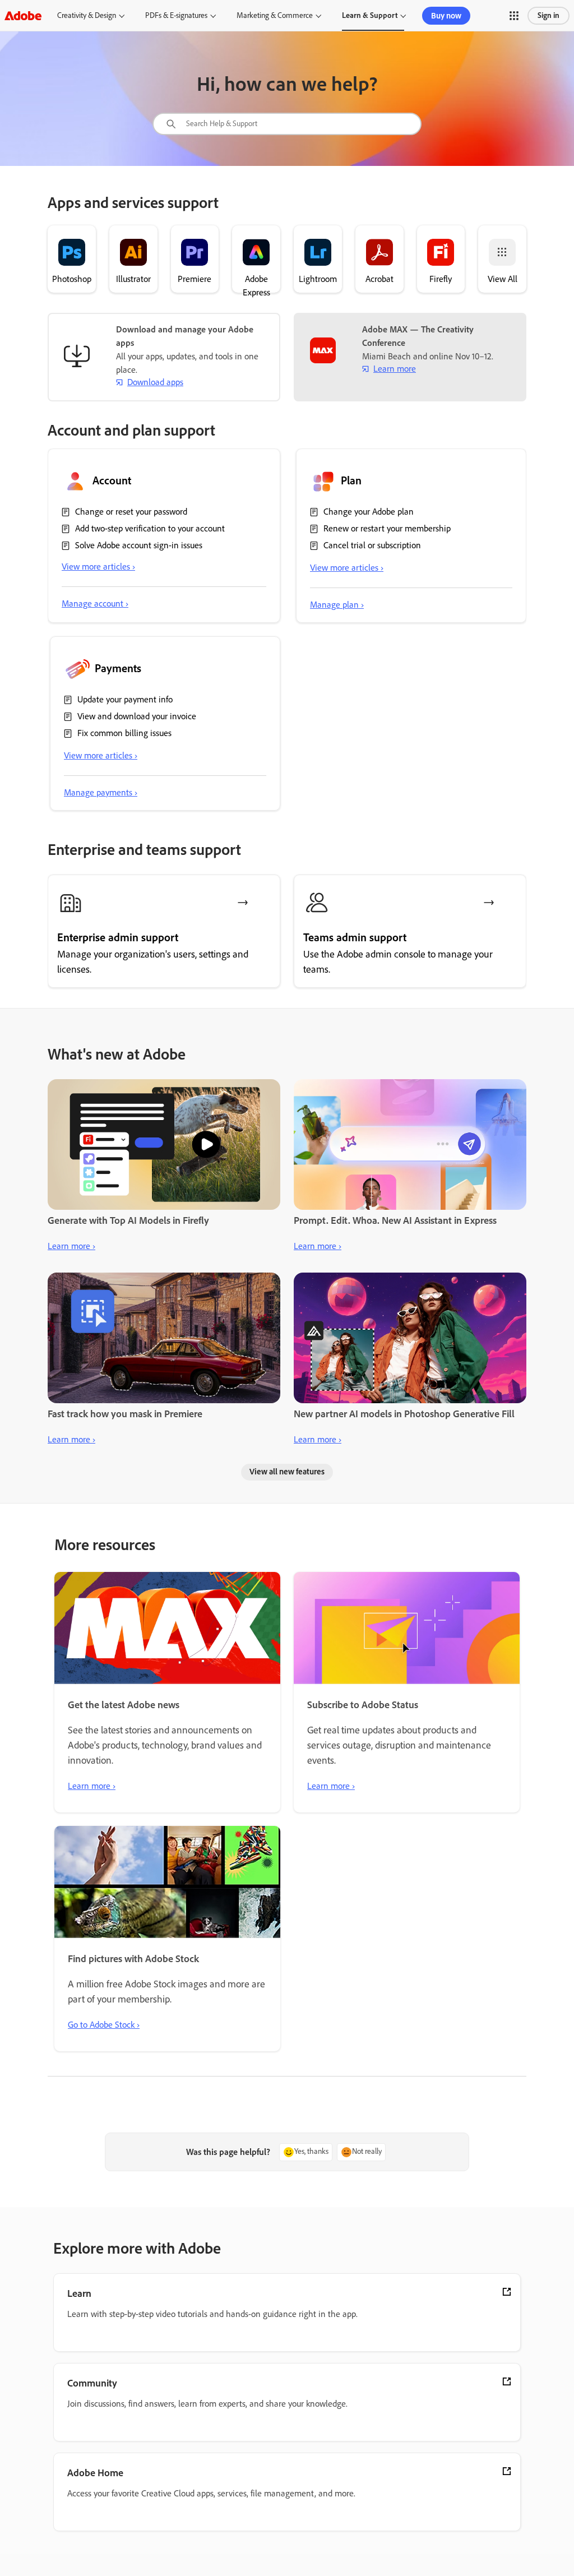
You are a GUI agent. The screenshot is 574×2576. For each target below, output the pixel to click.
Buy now (446, 16)
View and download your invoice (137, 716)
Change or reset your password (131, 512)
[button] (514, 16)
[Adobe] (23, 15)
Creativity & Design (87, 15)
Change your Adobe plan (369, 512)
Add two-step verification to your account (150, 528)
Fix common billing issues (124, 733)
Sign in (548, 15)
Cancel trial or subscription (372, 545)
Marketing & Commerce (275, 15)
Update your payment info (125, 699)
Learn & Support (370, 15)
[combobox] (287, 124)
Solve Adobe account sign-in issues (139, 545)
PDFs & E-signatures (176, 15)
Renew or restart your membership (387, 528)
